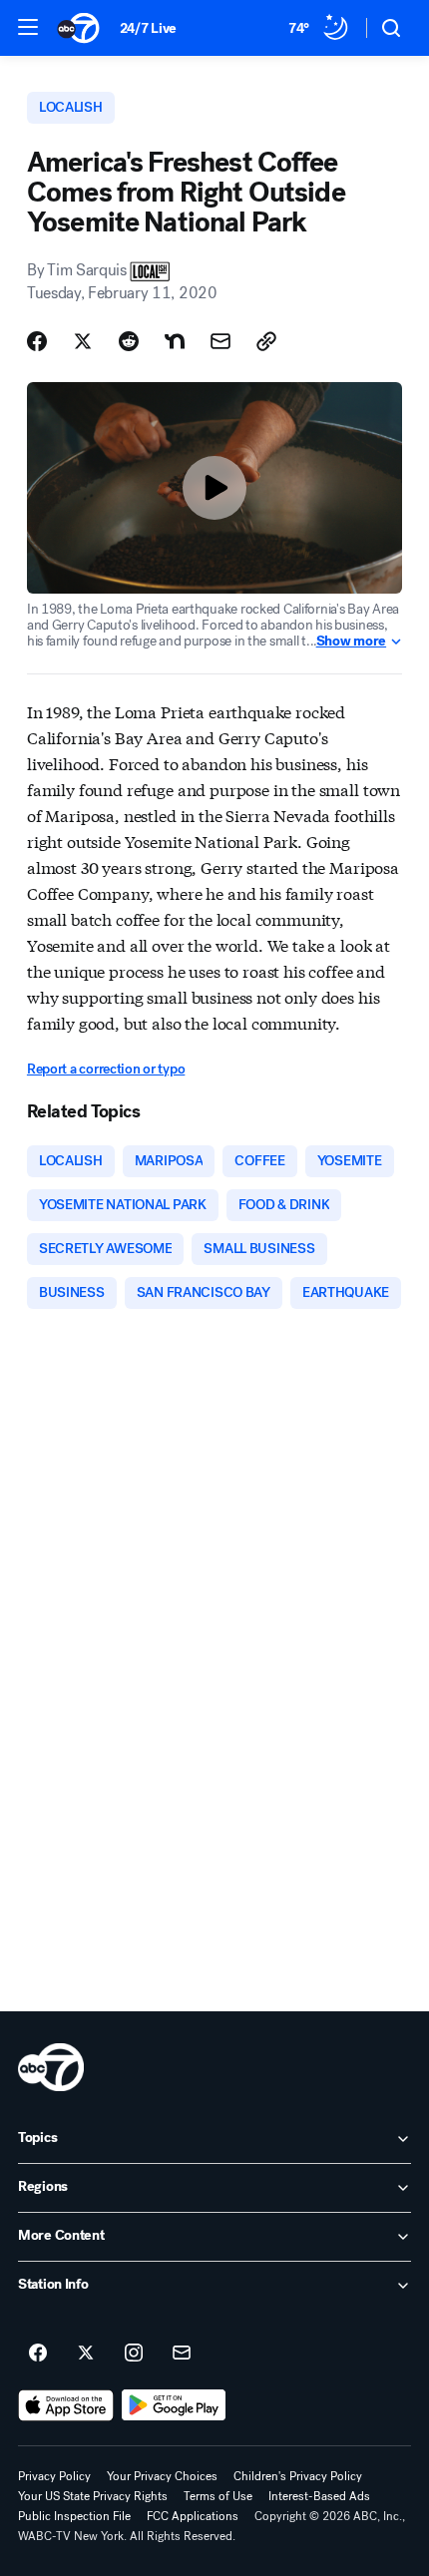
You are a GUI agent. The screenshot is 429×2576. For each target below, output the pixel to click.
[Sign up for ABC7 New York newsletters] (182, 2354)
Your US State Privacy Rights (93, 2496)
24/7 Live (148, 28)
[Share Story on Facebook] (37, 341)
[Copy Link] (266, 341)
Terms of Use (218, 2496)
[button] (28, 27)
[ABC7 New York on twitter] (86, 2354)
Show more (351, 642)
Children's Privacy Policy (298, 2476)
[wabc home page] (51, 2067)
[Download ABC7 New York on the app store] (66, 2405)
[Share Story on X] (83, 341)
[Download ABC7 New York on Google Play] (174, 2405)
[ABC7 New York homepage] (78, 28)
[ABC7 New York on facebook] (38, 2354)
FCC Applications (193, 2516)
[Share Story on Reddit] (129, 341)
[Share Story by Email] (220, 341)
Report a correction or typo (106, 1069)
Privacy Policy (54, 2476)
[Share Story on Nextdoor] (175, 341)
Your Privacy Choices (162, 2476)
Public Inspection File (74, 2516)
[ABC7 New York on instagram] (134, 2354)
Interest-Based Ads (319, 2496)
